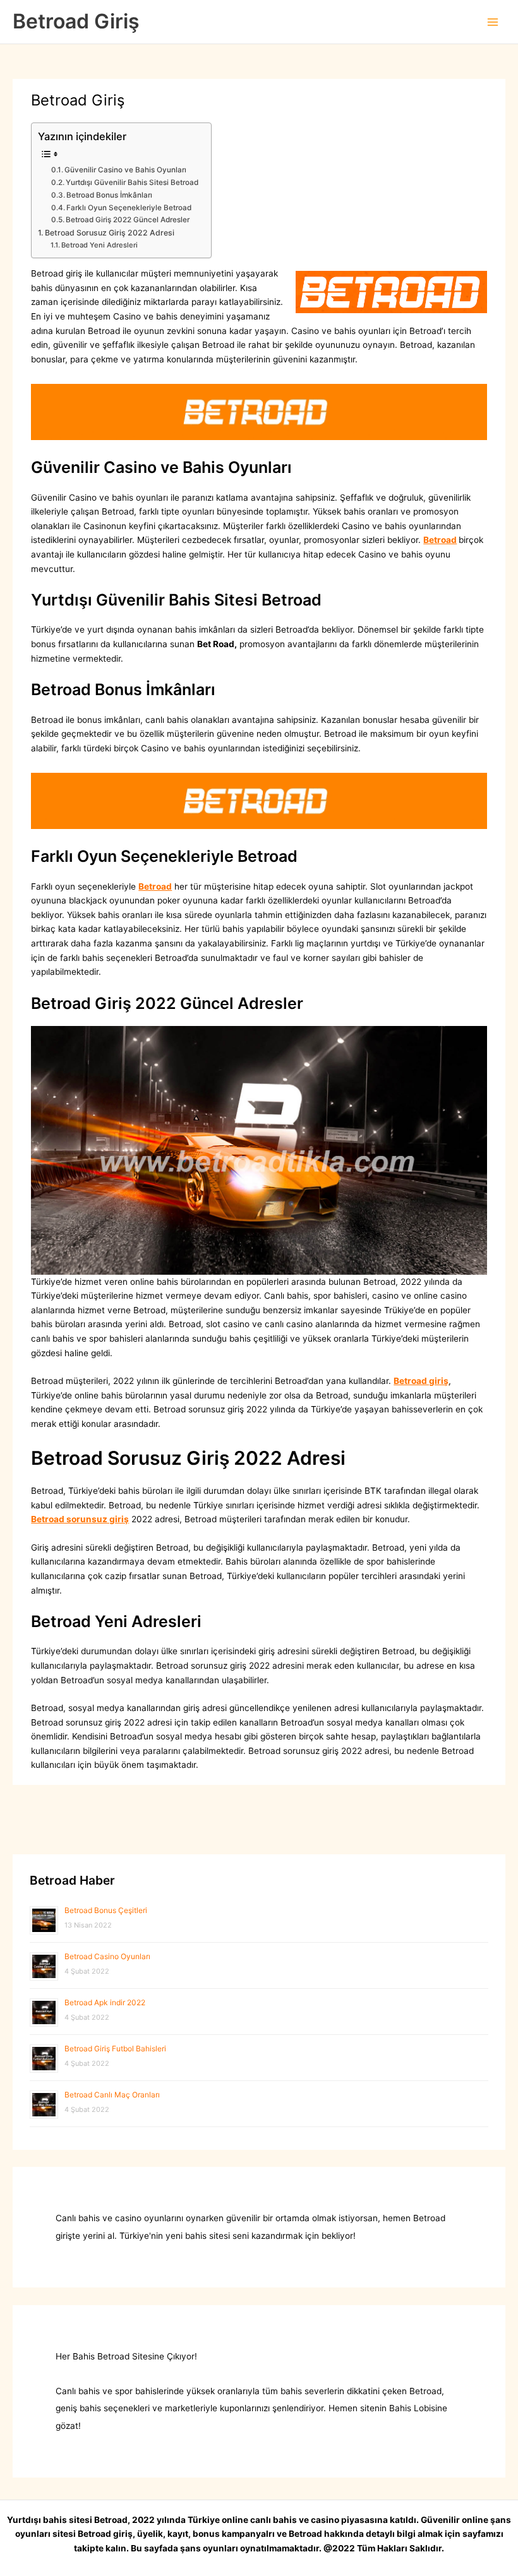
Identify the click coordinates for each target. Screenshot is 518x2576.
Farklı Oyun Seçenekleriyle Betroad (129, 208)
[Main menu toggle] (493, 22)
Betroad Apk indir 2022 (105, 2002)
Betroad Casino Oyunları (107, 1956)
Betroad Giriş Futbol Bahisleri (115, 2048)
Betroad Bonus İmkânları (109, 195)
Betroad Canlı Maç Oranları (112, 2095)
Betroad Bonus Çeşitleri (106, 1910)
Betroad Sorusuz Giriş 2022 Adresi (109, 233)
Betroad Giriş (76, 21)
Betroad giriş (421, 1381)
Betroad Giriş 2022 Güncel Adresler (128, 220)
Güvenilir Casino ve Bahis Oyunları (125, 170)
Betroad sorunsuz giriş (80, 1519)
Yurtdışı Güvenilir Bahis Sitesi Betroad (132, 182)
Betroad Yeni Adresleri (99, 245)
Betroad (440, 540)
